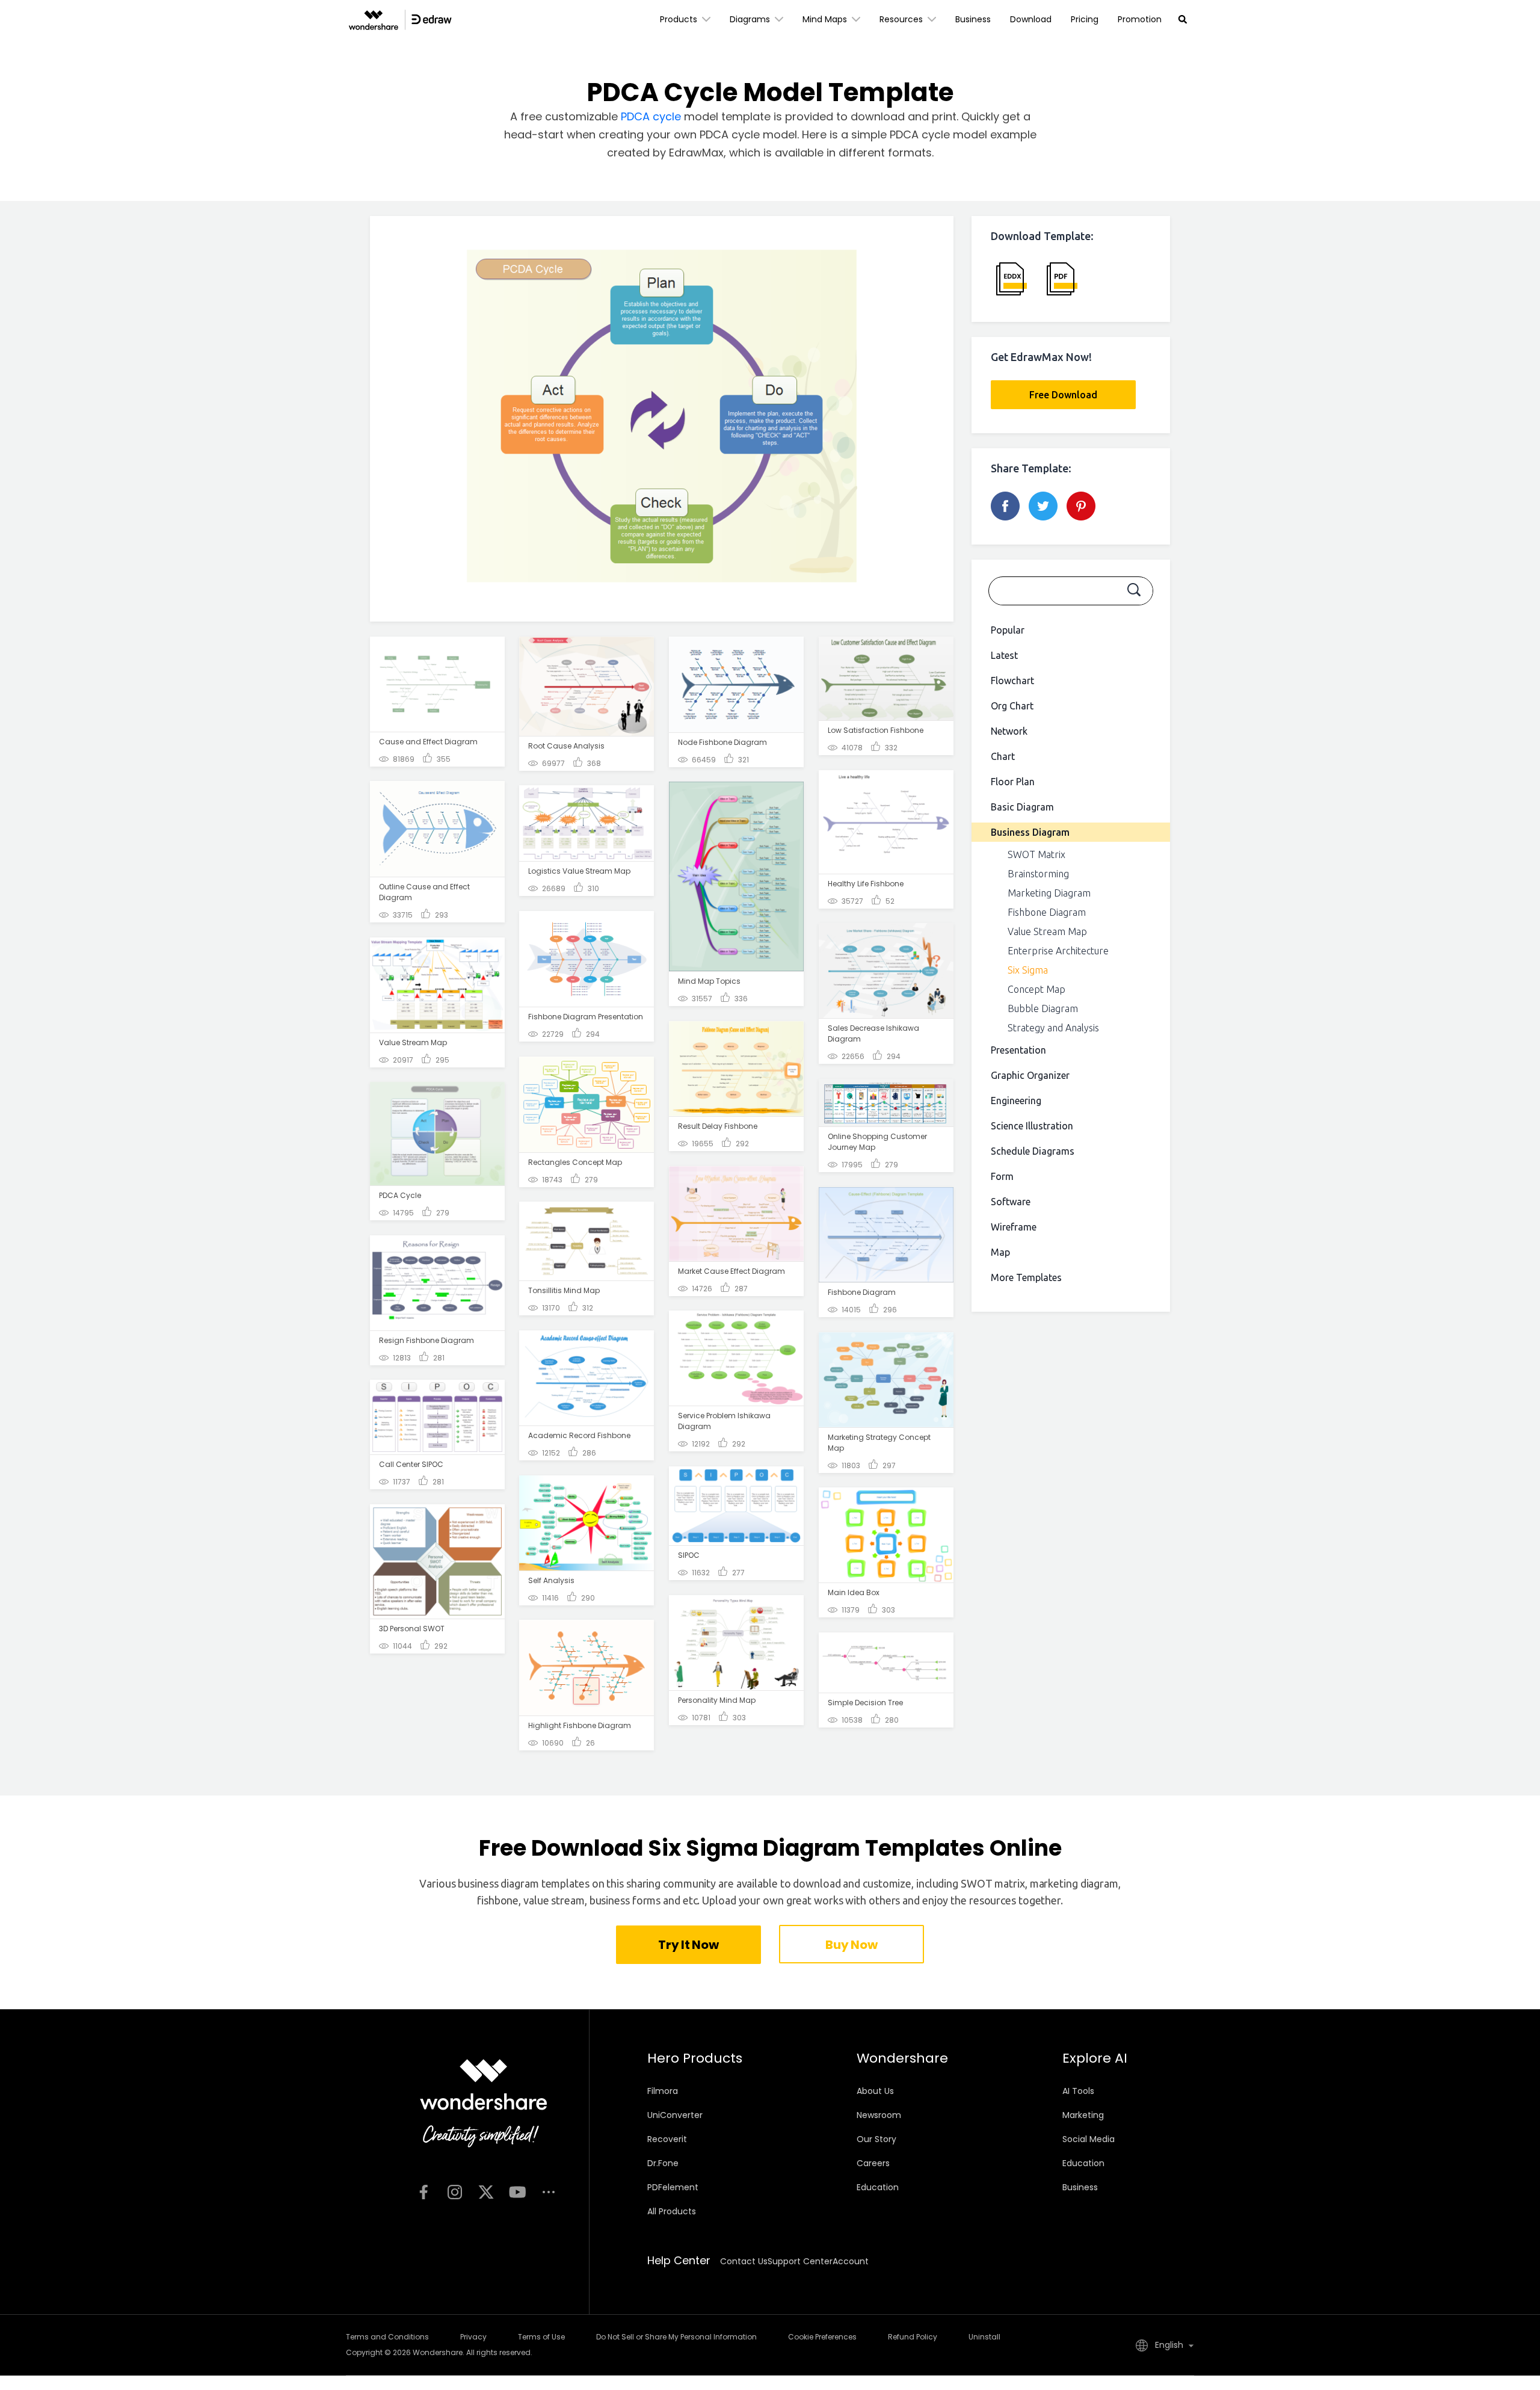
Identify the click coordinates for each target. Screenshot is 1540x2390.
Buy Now (851, 1945)
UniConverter (675, 2115)
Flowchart (1012, 681)
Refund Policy (913, 2337)
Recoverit (667, 2139)
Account (851, 2261)
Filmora (663, 2091)
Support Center (800, 2261)
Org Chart (1012, 706)
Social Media (1089, 2139)
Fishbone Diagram (1047, 912)
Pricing (1085, 19)
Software (1011, 1202)
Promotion (1140, 19)
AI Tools (1078, 2091)
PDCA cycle (651, 116)
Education (878, 2187)
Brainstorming (1038, 874)
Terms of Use (541, 2337)
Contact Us (744, 2261)
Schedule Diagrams (1033, 1151)
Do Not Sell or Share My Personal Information (676, 2337)
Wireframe (1014, 1227)
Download (1031, 19)
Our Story (876, 2139)
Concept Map (1036, 989)
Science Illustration (1032, 1126)
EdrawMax (696, 153)
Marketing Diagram (1049, 893)
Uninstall (984, 2337)
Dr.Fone (663, 2163)
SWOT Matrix (1036, 854)
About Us (875, 2091)
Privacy (473, 2337)
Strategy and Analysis (1053, 1028)
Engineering (1016, 1101)
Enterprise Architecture (1058, 951)
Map (1000, 1252)
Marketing (1083, 2115)
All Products (672, 2211)
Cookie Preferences (822, 2337)
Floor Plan (1013, 782)
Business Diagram (1030, 832)
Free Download (1063, 395)
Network (1009, 731)
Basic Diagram (1022, 807)
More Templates (1026, 1277)
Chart (1003, 756)
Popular (1008, 630)
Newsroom (879, 2115)
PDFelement (673, 2187)
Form (1002, 1176)
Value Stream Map (1047, 931)
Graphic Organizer (1030, 1075)
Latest (1004, 655)
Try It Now (688, 1945)
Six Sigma (1028, 970)
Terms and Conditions (387, 2337)
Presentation (1018, 1050)
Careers (873, 2163)
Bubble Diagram (1043, 1008)
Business (973, 19)
